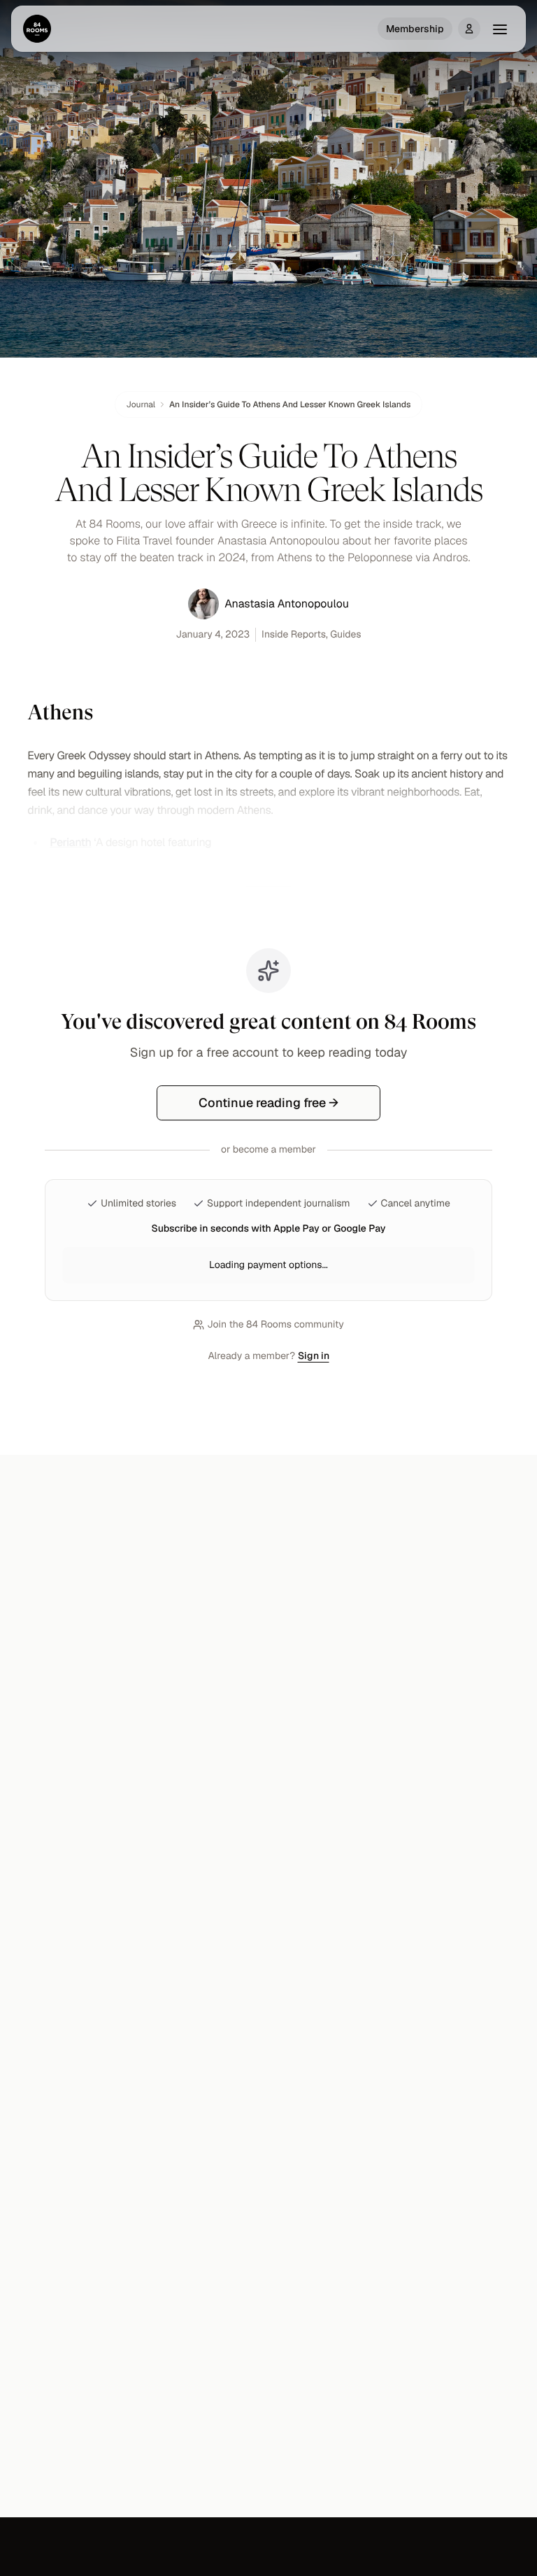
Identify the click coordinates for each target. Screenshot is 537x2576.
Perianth (70, 842)
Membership (415, 29)
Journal (141, 404)
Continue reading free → (268, 1103)
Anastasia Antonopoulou (287, 604)
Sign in (314, 1356)
